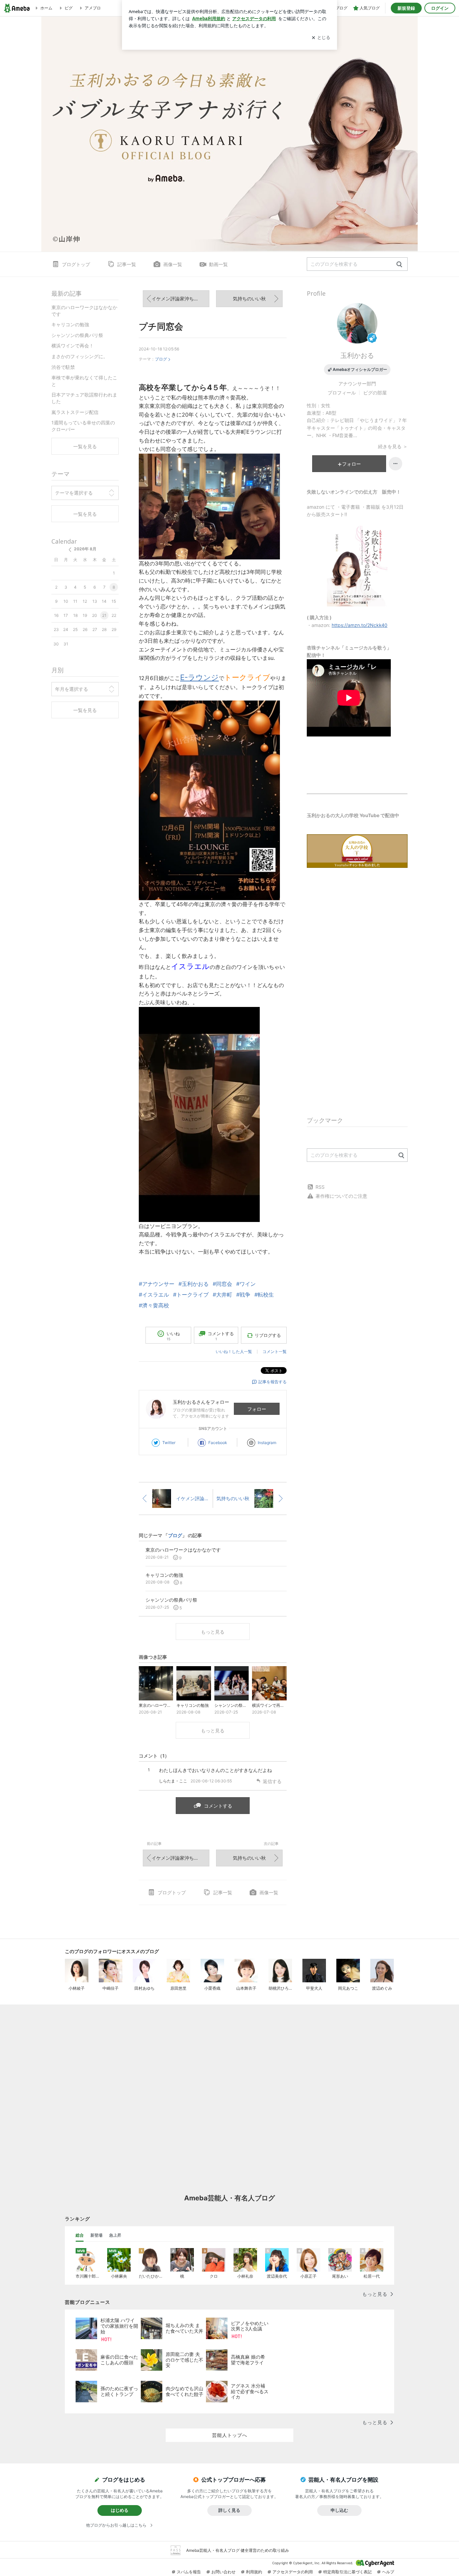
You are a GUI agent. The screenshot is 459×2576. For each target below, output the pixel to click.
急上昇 (115, 2235)
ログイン (440, 8)
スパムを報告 (189, 2572)
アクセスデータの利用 (293, 2572)
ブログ (161, 359)
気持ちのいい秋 (249, 299)
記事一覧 (127, 264)
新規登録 (406, 8)
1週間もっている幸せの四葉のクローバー (83, 426)
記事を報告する (273, 1382)
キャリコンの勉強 (70, 324)
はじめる (120, 2510)
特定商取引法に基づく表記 (347, 2572)
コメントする (218, 1806)
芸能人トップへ (230, 2435)
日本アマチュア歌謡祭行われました (84, 398)
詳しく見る (229, 2510)
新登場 (96, 2235)
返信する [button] (272, 1781)
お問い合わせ (223, 2572)
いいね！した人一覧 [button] (234, 1352)
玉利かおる (357, 355)
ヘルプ (388, 2572)
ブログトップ (76, 264)
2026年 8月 (85, 549)
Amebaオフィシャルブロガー (360, 369)
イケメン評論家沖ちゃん (177, 299)
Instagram (267, 1443)
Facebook (218, 1443)
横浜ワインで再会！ (73, 346)
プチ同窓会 (161, 326)
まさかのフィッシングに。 (80, 356)
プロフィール (342, 393)
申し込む (339, 2510)
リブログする (268, 1335)
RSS (320, 1187)
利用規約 (254, 2572)
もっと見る (213, 1632)
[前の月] (70, 550)
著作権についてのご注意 (341, 1196)
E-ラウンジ (199, 677)
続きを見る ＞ (393, 446)
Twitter (169, 1443)
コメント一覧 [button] (275, 1352)
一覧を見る (85, 446)
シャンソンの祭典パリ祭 (77, 335)
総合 (80, 2235)
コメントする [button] (221, 1336)
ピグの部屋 (375, 393)
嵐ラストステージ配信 (75, 412)
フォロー (257, 1409)
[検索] (399, 265)
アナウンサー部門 (357, 384)
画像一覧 (173, 264)
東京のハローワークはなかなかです (84, 311)
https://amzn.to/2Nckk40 (360, 625)
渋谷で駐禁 (63, 367)
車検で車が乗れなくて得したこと (84, 381)
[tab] (80, 2235)
